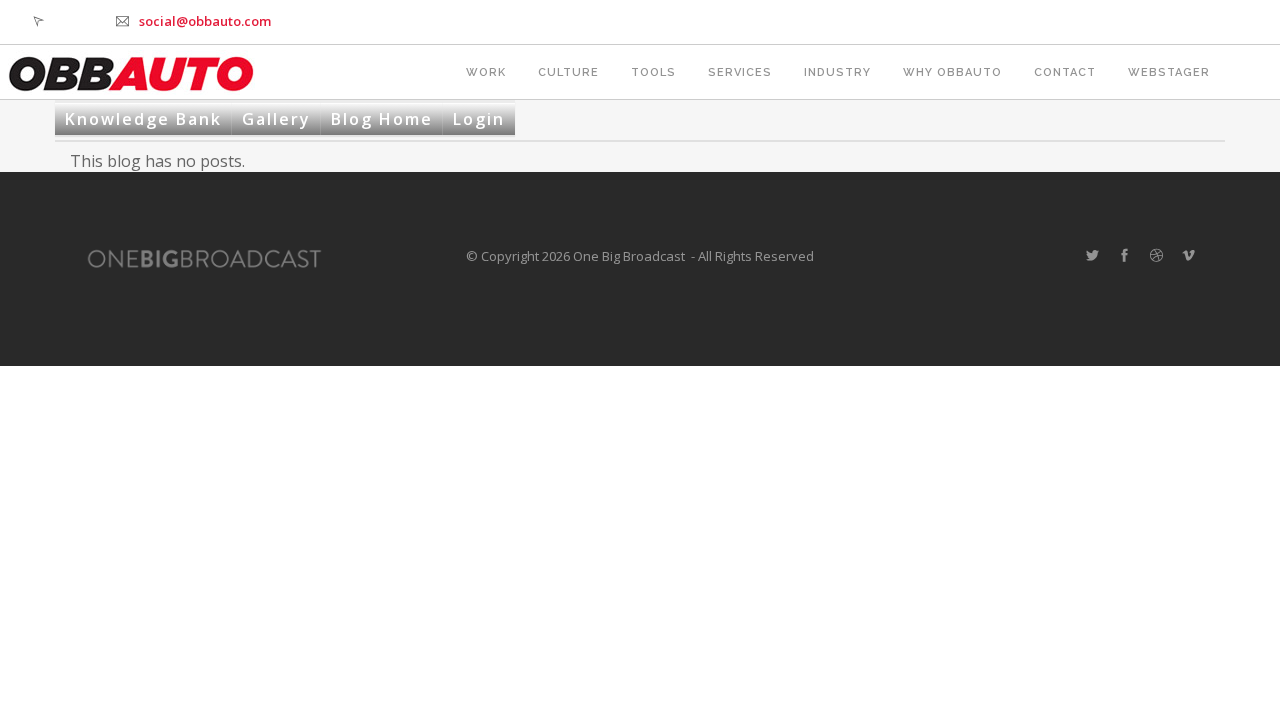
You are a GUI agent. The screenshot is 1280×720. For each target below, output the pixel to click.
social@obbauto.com (205, 21)
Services (740, 72)
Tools (653, 72)
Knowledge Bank (143, 119)
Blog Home (382, 119)
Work (486, 72)
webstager (1169, 72)
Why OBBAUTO (952, 72)
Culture (568, 72)
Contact (1065, 72)
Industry (837, 72)
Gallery (276, 119)
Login (479, 119)
